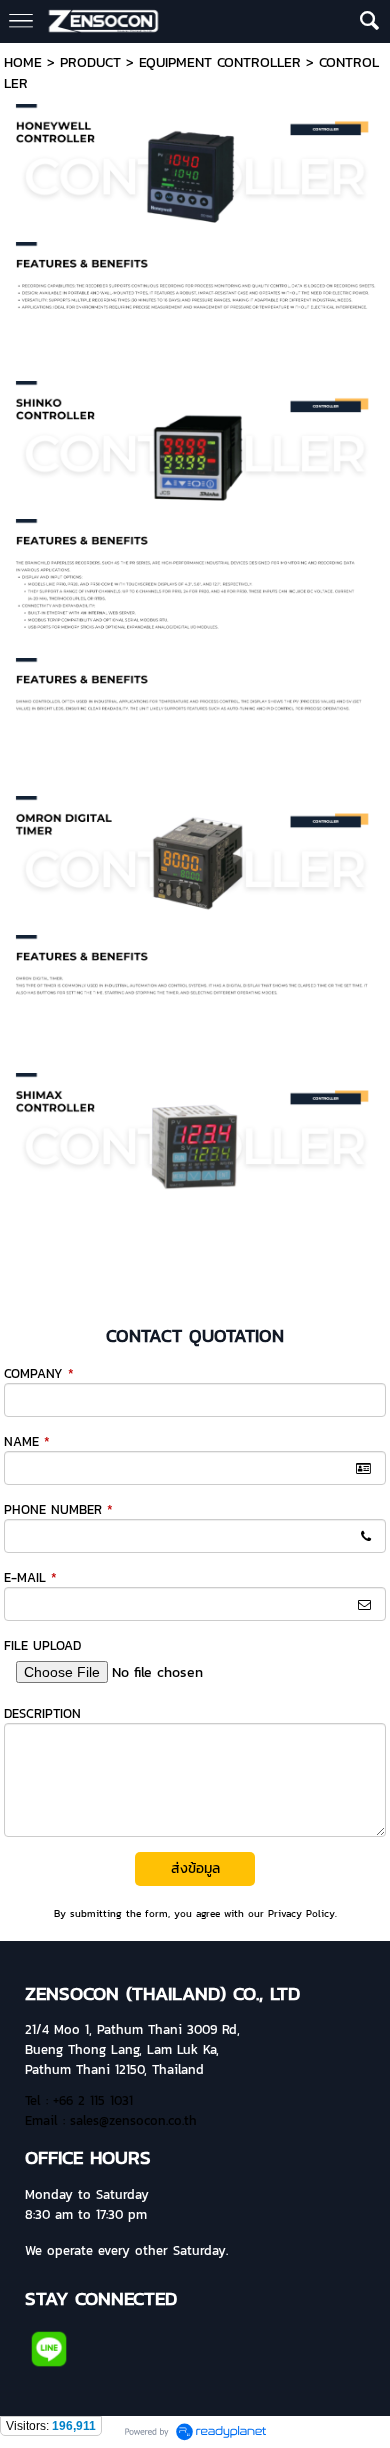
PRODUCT (90, 62)
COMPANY (39, 1373)
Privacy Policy (301, 1913)
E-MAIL (30, 1577)
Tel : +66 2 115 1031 (79, 2100)
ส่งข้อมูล (195, 1868)
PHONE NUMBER (58, 1509)
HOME (23, 62)
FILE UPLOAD (42, 1645)
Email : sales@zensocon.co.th (111, 2120)
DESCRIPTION (42, 1713)
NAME (27, 1441)
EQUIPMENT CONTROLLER (220, 62)
